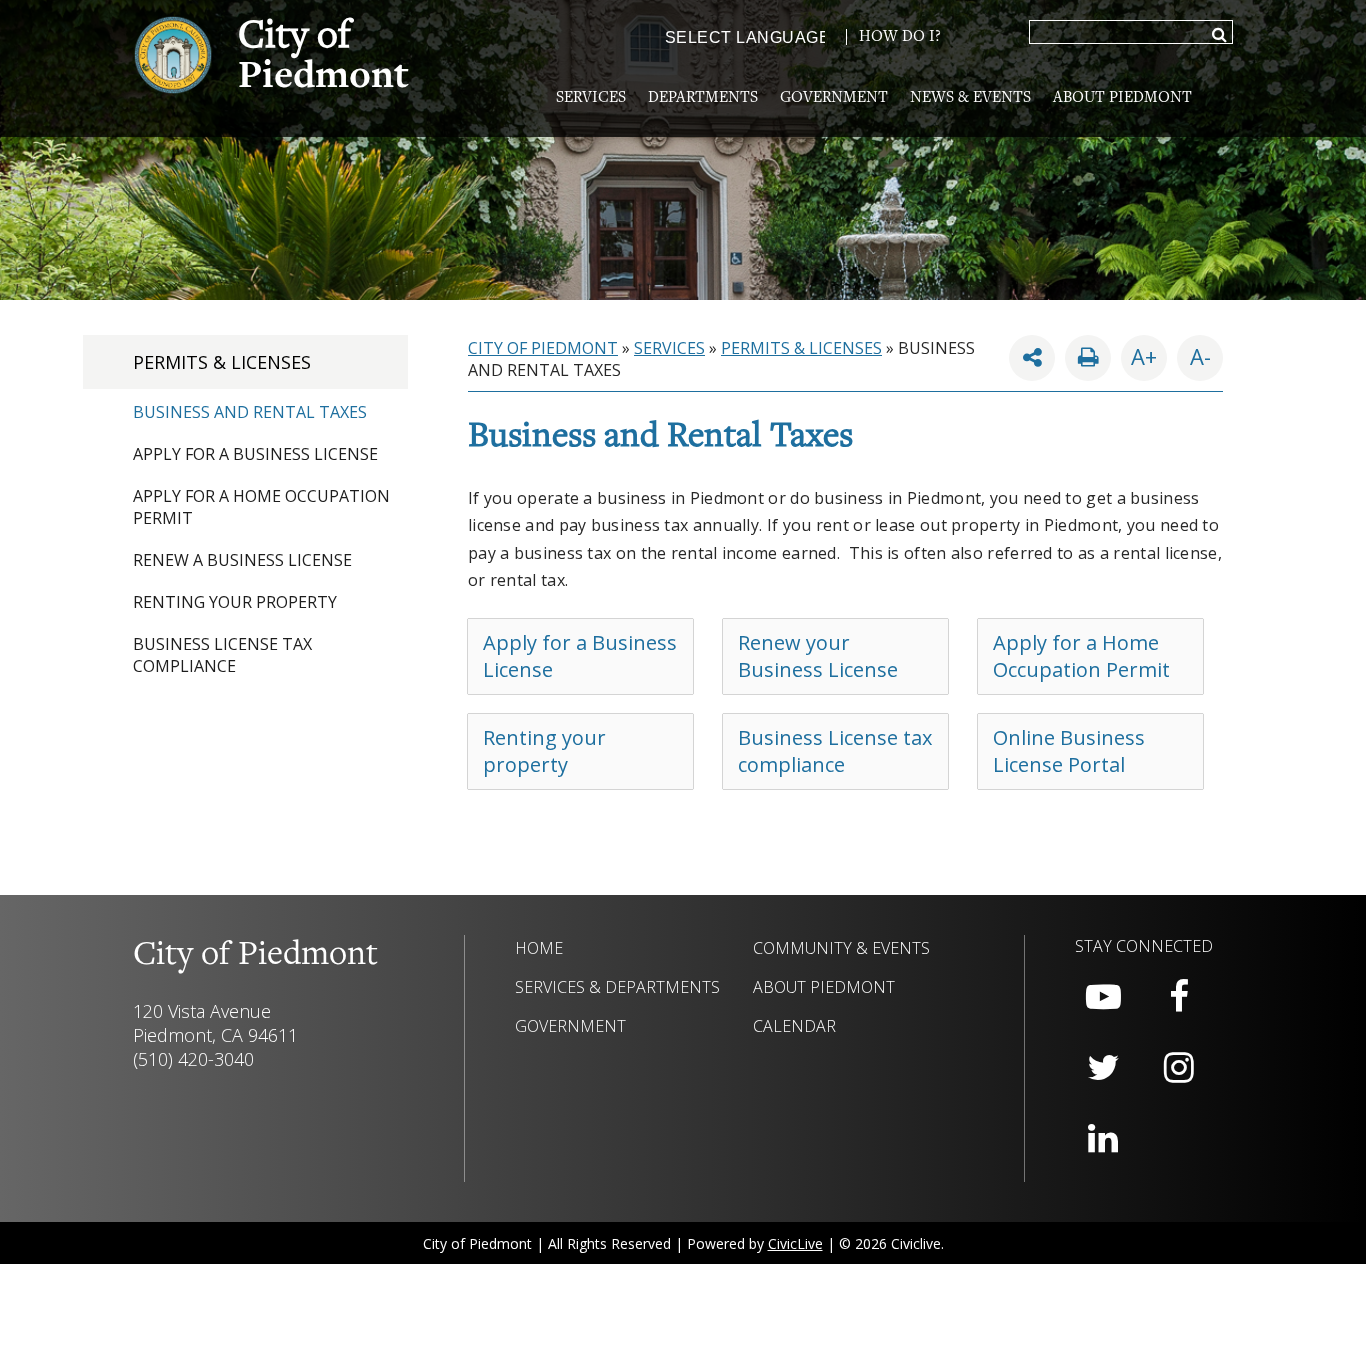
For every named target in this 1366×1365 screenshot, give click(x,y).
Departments (703, 98)
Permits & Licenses (222, 362)
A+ (1144, 356)
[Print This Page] (1088, 358)
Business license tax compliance (222, 655)
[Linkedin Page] (1103, 1139)
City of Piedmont (543, 348)
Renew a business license (242, 560)
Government (834, 98)
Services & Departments (617, 987)
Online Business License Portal (1069, 751)
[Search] (1219, 36)
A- (1194, 353)
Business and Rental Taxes (250, 412)
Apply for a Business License (255, 454)
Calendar (794, 1026)
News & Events (970, 98)
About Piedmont (1122, 98)
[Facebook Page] (1179, 997)
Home (539, 948)
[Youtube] (1103, 997)
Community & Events (841, 948)
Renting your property (235, 602)
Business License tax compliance (835, 751)
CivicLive (795, 1243)
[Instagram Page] (1179, 1068)
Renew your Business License (818, 656)
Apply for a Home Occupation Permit (1081, 656)
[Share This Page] (1032, 358)
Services (591, 98)
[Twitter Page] (1103, 1068)
